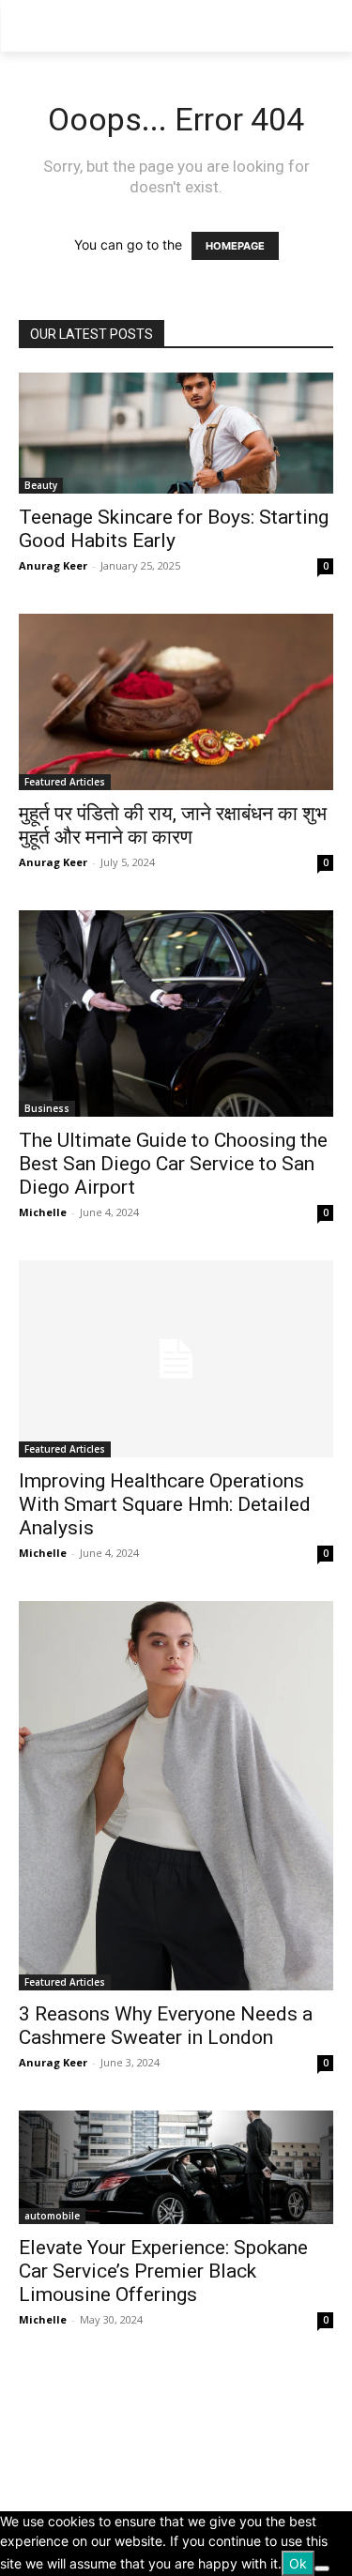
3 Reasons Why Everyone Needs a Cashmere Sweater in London (166, 2026)
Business (47, 1108)
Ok (298, 2563)
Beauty (41, 485)
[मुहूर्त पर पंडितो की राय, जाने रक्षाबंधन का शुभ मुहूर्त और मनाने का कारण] (176, 702)
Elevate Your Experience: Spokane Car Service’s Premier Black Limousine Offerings (163, 2271)
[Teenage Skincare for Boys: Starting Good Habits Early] (176, 433)
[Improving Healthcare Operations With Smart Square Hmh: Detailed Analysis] (176, 1359)
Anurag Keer (53, 565)
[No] (322, 2568)
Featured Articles (65, 782)
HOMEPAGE (235, 246)
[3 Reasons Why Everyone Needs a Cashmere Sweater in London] (176, 1796)
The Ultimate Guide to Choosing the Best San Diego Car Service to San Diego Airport (173, 1164)
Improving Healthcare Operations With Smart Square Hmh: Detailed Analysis (165, 1504)
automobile (52, 2216)
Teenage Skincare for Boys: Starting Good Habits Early (174, 529)
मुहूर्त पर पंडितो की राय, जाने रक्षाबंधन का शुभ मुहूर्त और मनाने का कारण (173, 825)
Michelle (43, 1212)
